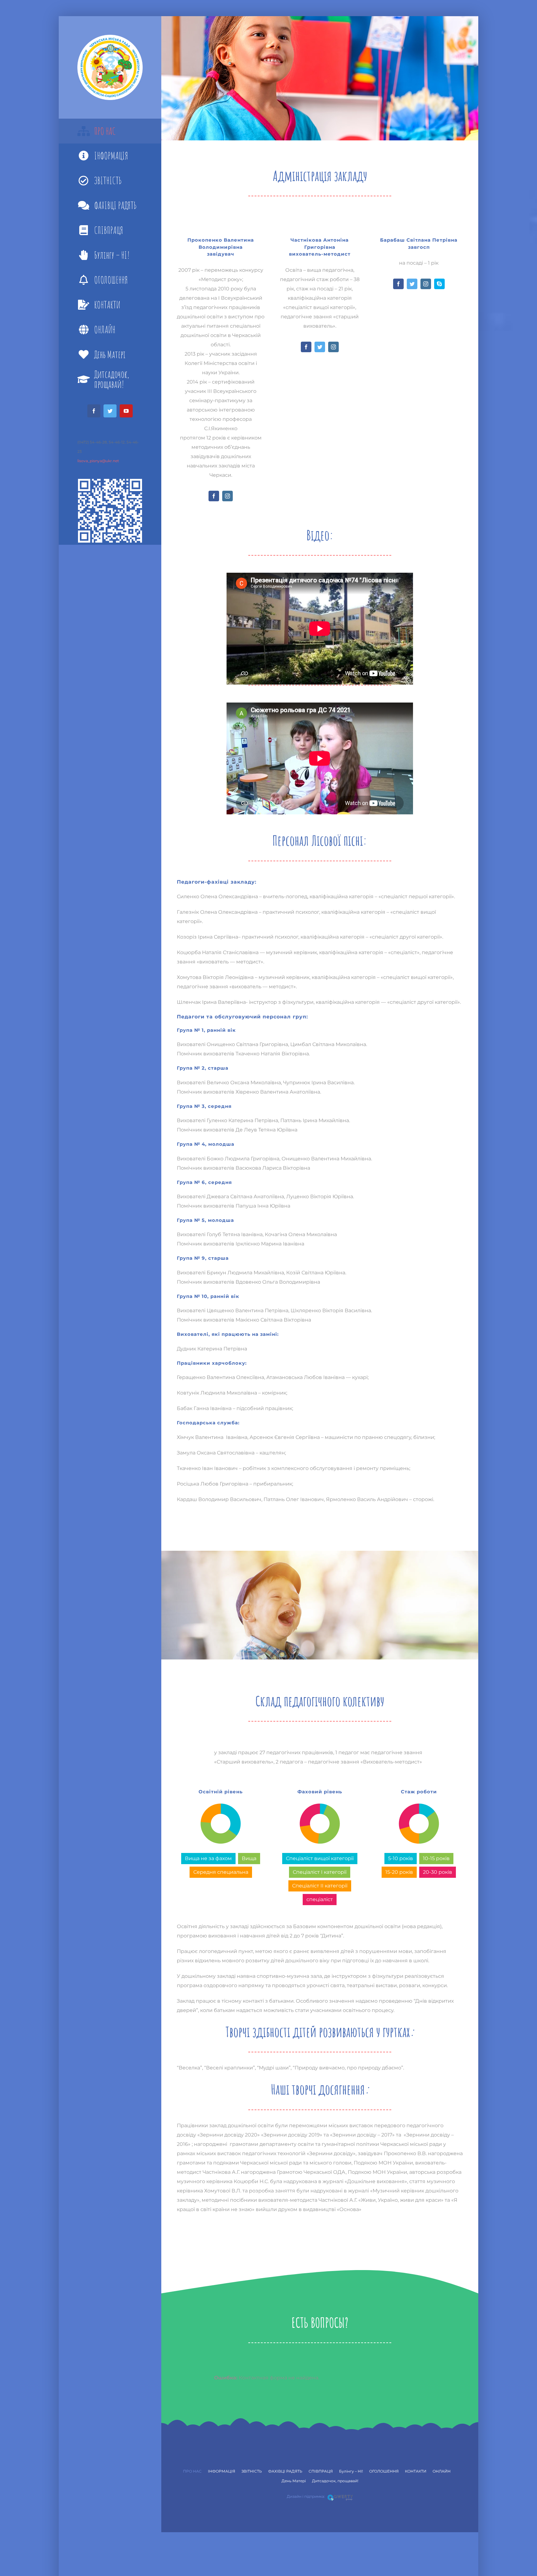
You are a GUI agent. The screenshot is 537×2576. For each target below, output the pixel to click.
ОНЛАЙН (442, 2471)
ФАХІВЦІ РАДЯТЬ (285, 2471)
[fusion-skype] (439, 284)
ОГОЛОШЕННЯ (384, 2471)
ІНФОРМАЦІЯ (222, 2471)
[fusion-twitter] (320, 347)
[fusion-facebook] (214, 496)
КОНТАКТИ (416, 2471)
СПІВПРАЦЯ (321, 2471)
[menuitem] (110, 131)
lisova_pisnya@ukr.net (98, 461)
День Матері (294, 2481)
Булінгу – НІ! (351, 2471)
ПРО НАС (192, 2471)
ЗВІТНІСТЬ (252, 2471)
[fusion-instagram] (227, 496)
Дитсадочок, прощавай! (335, 2481)
